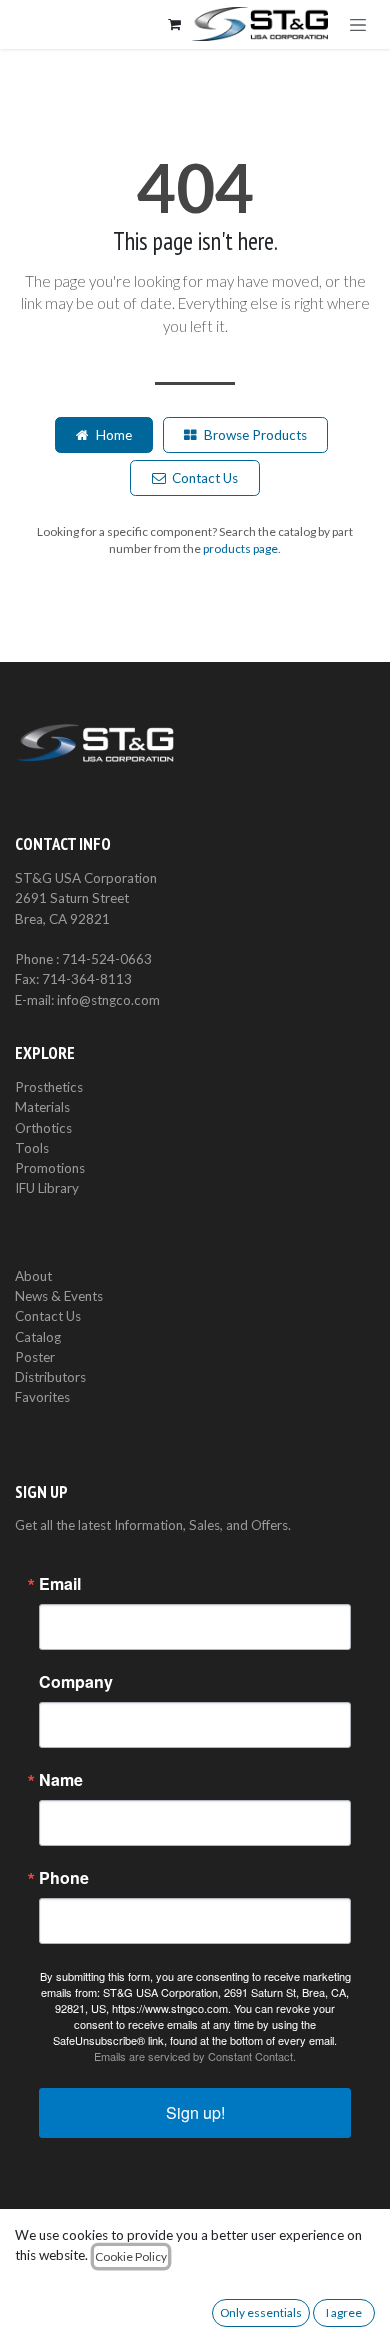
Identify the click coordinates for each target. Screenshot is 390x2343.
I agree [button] (344, 2312)
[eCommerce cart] (174, 24)
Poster (35, 1357)
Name (61, 1780)
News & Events (59, 1296)
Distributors (50, 1377)
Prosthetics (49, 1087)
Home (114, 435)
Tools (32, 1148)
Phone (64, 1878)
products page (240, 548)
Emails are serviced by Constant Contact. (195, 2056)
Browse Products (255, 435)
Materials (42, 1107)
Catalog (38, 1337)
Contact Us (205, 478)
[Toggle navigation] (358, 24)
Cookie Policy (131, 2256)
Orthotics (43, 1128)
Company (76, 1682)
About (33, 1276)
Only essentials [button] (261, 2312)
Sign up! (195, 2112)
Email (60, 1584)
